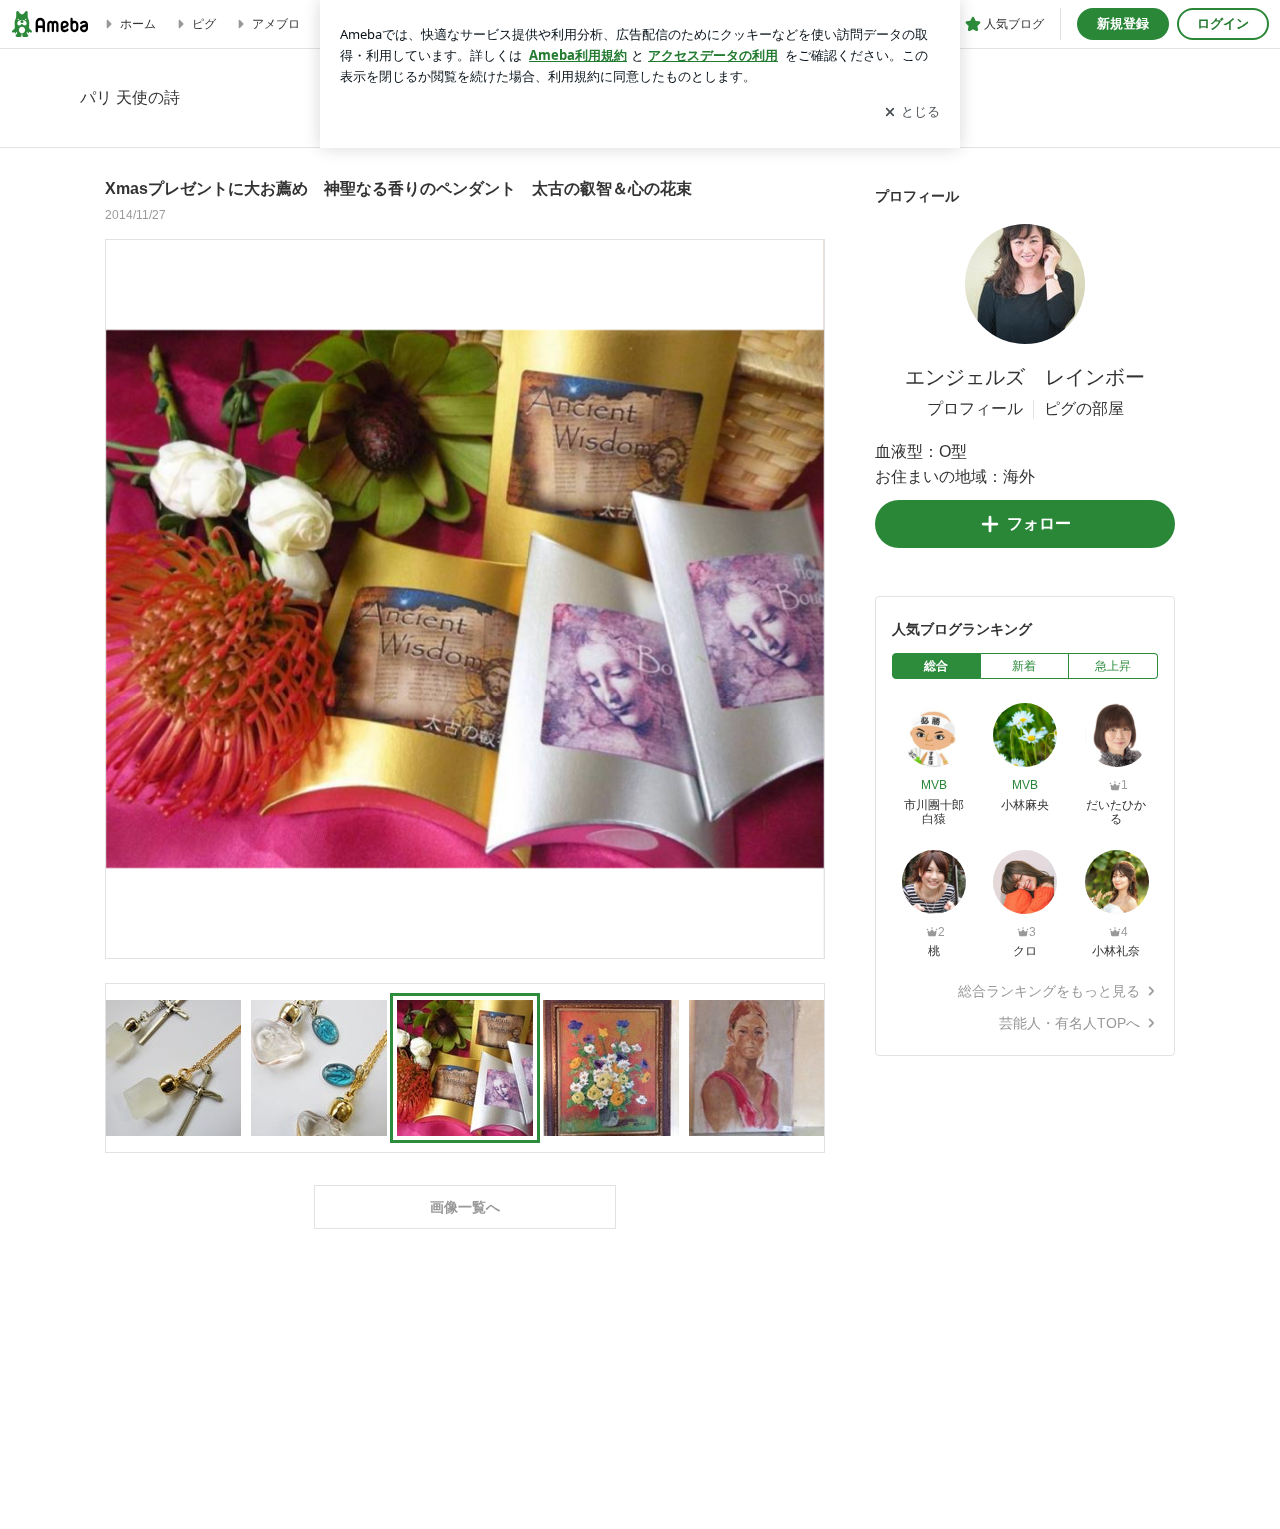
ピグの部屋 (1084, 408)
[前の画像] (126, 598)
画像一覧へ (465, 1207)
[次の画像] (804, 598)
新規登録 (1123, 23)
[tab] (936, 666)
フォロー (1039, 523)
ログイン (1223, 23)
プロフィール (975, 408)
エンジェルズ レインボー (1025, 377)
